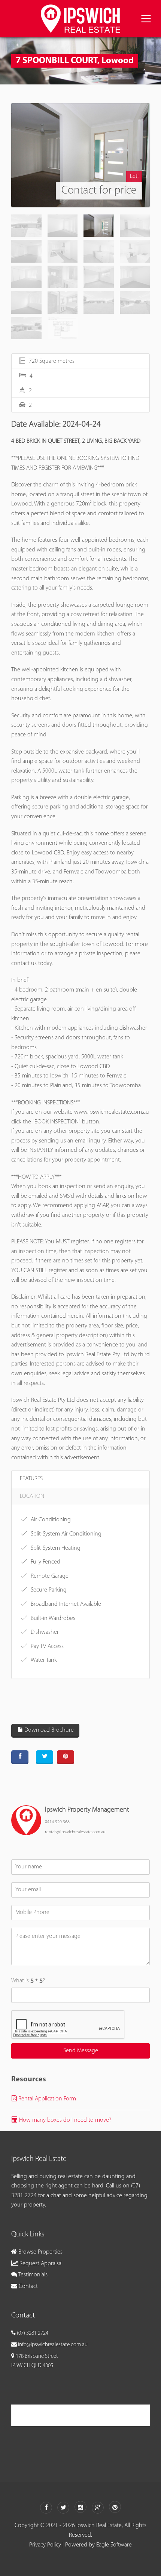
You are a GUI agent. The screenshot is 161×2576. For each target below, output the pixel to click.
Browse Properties (40, 2252)
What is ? (28, 1981)
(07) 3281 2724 (33, 2333)
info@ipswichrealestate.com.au (53, 2345)
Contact (28, 2286)
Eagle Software (114, 2545)
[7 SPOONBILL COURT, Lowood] (80, 155)
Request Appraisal (40, 2264)
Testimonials (32, 2275)
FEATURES (31, 1479)
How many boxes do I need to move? (64, 2120)
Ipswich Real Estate (47, 2415)
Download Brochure (48, 1730)
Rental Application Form (46, 2099)
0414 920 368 (57, 1822)
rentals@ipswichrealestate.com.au (75, 1832)
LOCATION (32, 1496)
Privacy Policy (45, 2545)
